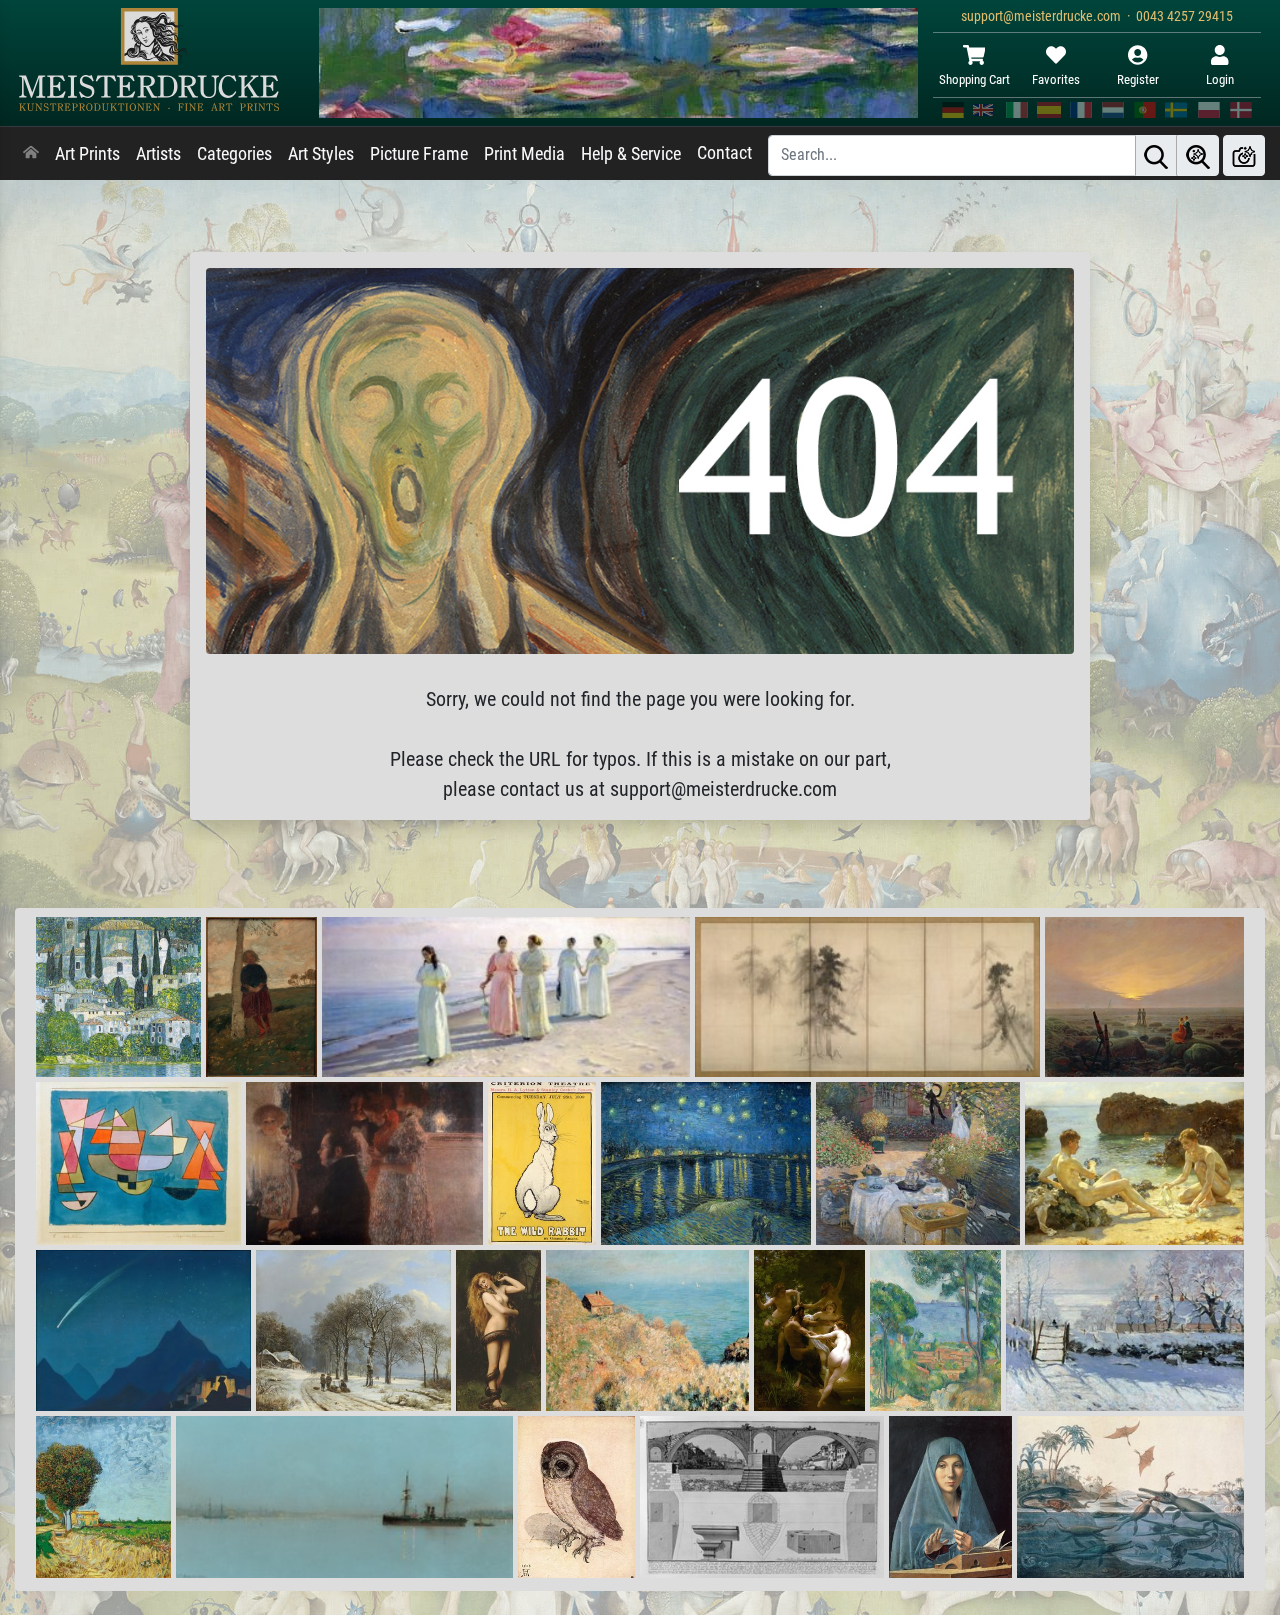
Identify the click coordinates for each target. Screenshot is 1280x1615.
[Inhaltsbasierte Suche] (1198, 155)
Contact (724, 153)
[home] (31, 154)
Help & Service (631, 154)
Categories (234, 154)
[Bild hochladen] (1244, 155)
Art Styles (321, 154)
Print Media (524, 154)
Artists (158, 154)
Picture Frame (419, 154)
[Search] (1156, 155)
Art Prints (87, 154)
